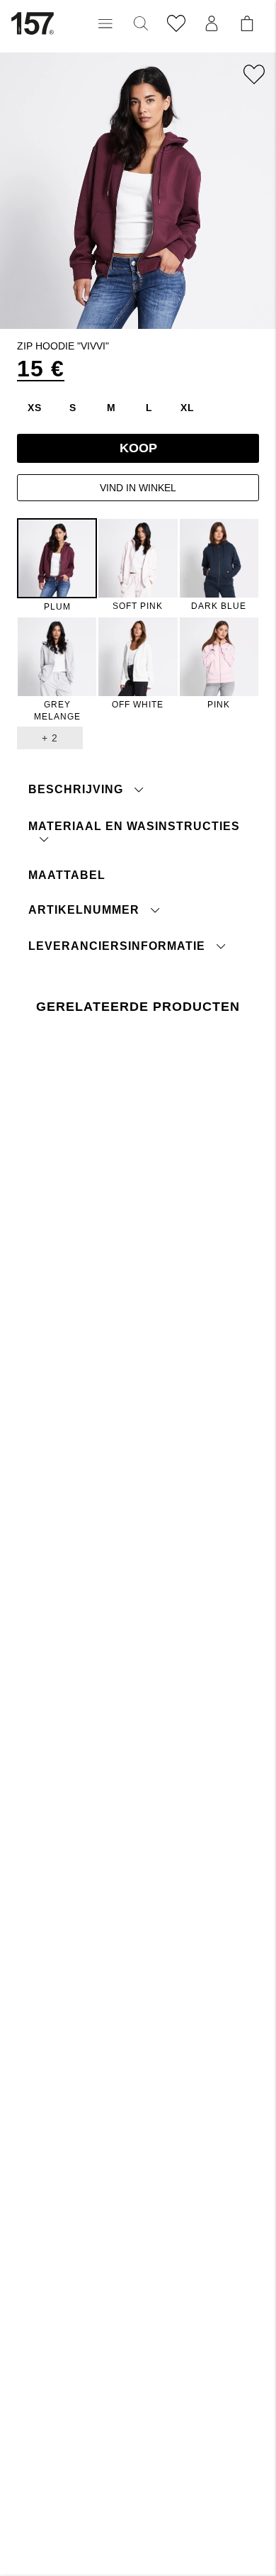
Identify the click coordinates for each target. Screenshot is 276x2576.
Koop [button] (138, 448)
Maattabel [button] (67, 875)
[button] (105, 23)
